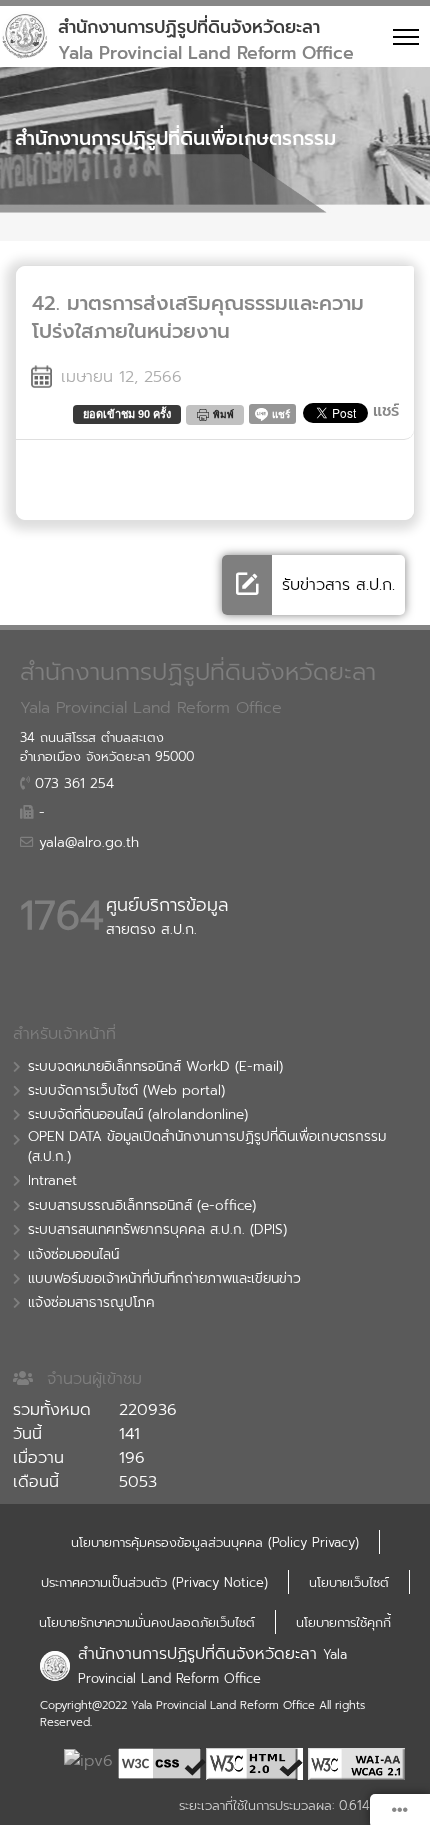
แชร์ (386, 411)
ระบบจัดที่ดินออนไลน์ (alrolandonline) (138, 1115)
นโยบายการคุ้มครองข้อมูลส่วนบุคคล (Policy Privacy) (215, 1542)
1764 (62, 916)
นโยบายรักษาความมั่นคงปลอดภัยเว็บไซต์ (147, 1622)
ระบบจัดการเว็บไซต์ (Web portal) (126, 1091)
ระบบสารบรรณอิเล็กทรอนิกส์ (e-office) (142, 1206)
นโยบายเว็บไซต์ (349, 1582)
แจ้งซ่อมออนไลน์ (73, 1255)
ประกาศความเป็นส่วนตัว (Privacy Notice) (154, 1582)
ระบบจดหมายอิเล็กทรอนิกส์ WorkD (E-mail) (155, 1067)
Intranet (52, 1181)
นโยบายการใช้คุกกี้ (343, 1622)
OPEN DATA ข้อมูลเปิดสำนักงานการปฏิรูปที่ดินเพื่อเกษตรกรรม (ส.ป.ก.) (207, 1147)
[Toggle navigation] (402, 36)
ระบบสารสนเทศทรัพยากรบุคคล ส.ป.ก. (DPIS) (157, 1230)
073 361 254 (72, 784)
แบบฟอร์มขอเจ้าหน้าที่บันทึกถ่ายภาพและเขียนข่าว (164, 1279)
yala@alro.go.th (86, 843)
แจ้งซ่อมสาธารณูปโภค (91, 1303)
